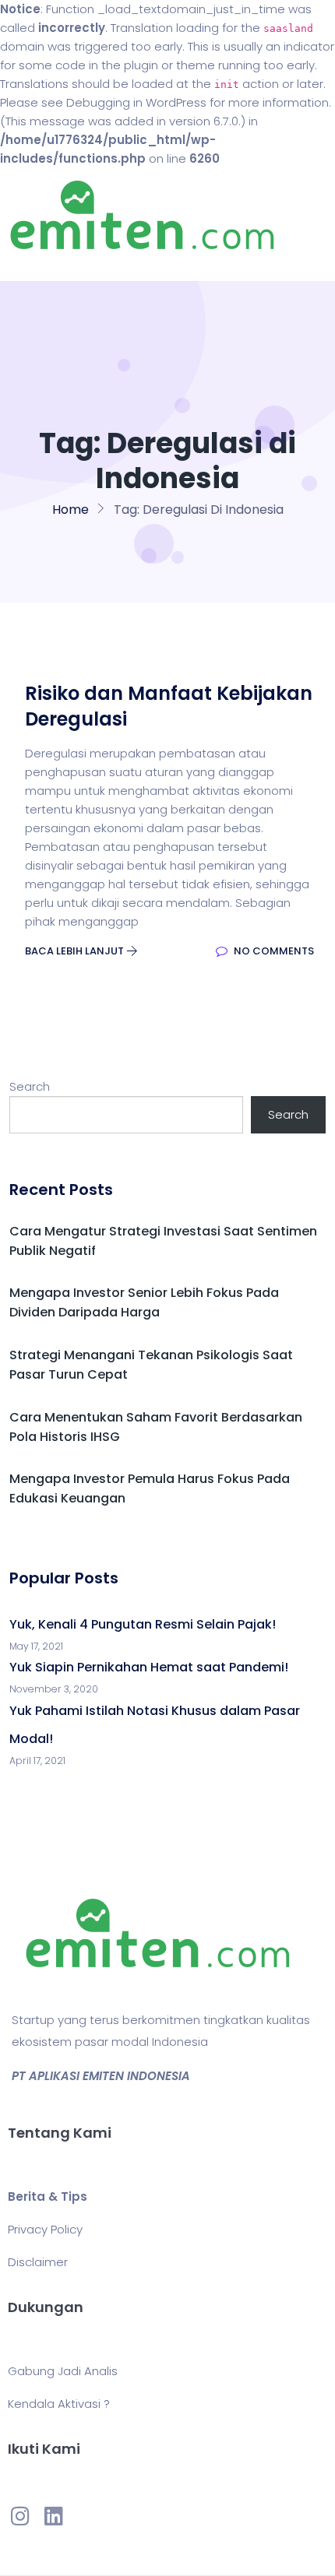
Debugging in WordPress (136, 102)
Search (30, 1086)
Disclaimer (38, 2262)
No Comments (273, 951)
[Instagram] (20, 2515)
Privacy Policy (45, 2229)
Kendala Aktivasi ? (59, 2404)
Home (71, 510)
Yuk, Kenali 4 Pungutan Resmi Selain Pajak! (143, 1624)
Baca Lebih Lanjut (76, 951)
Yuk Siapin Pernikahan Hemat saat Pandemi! (149, 1667)
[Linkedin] (53, 2515)
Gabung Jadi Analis (63, 2371)
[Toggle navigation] (34, 265)
